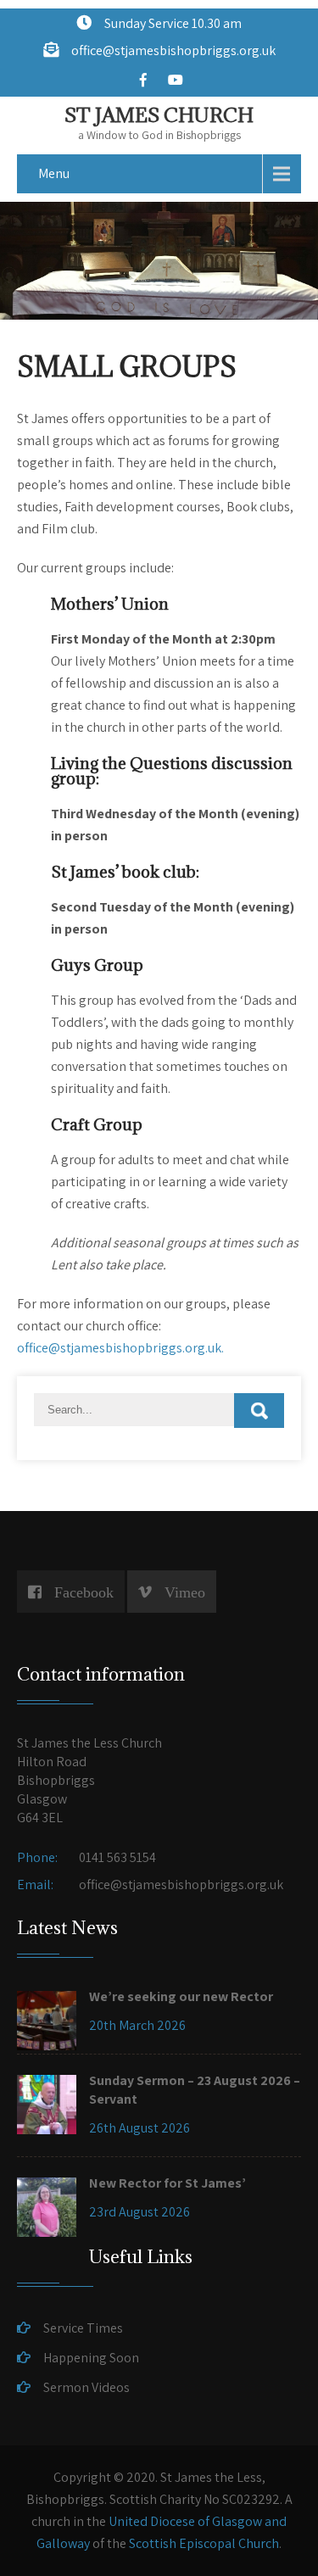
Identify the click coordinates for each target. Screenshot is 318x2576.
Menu (54, 173)
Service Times (83, 2328)
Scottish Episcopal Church (204, 2543)
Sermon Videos (86, 2387)
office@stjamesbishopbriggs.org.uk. (120, 1348)
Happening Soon (91, 2358)
